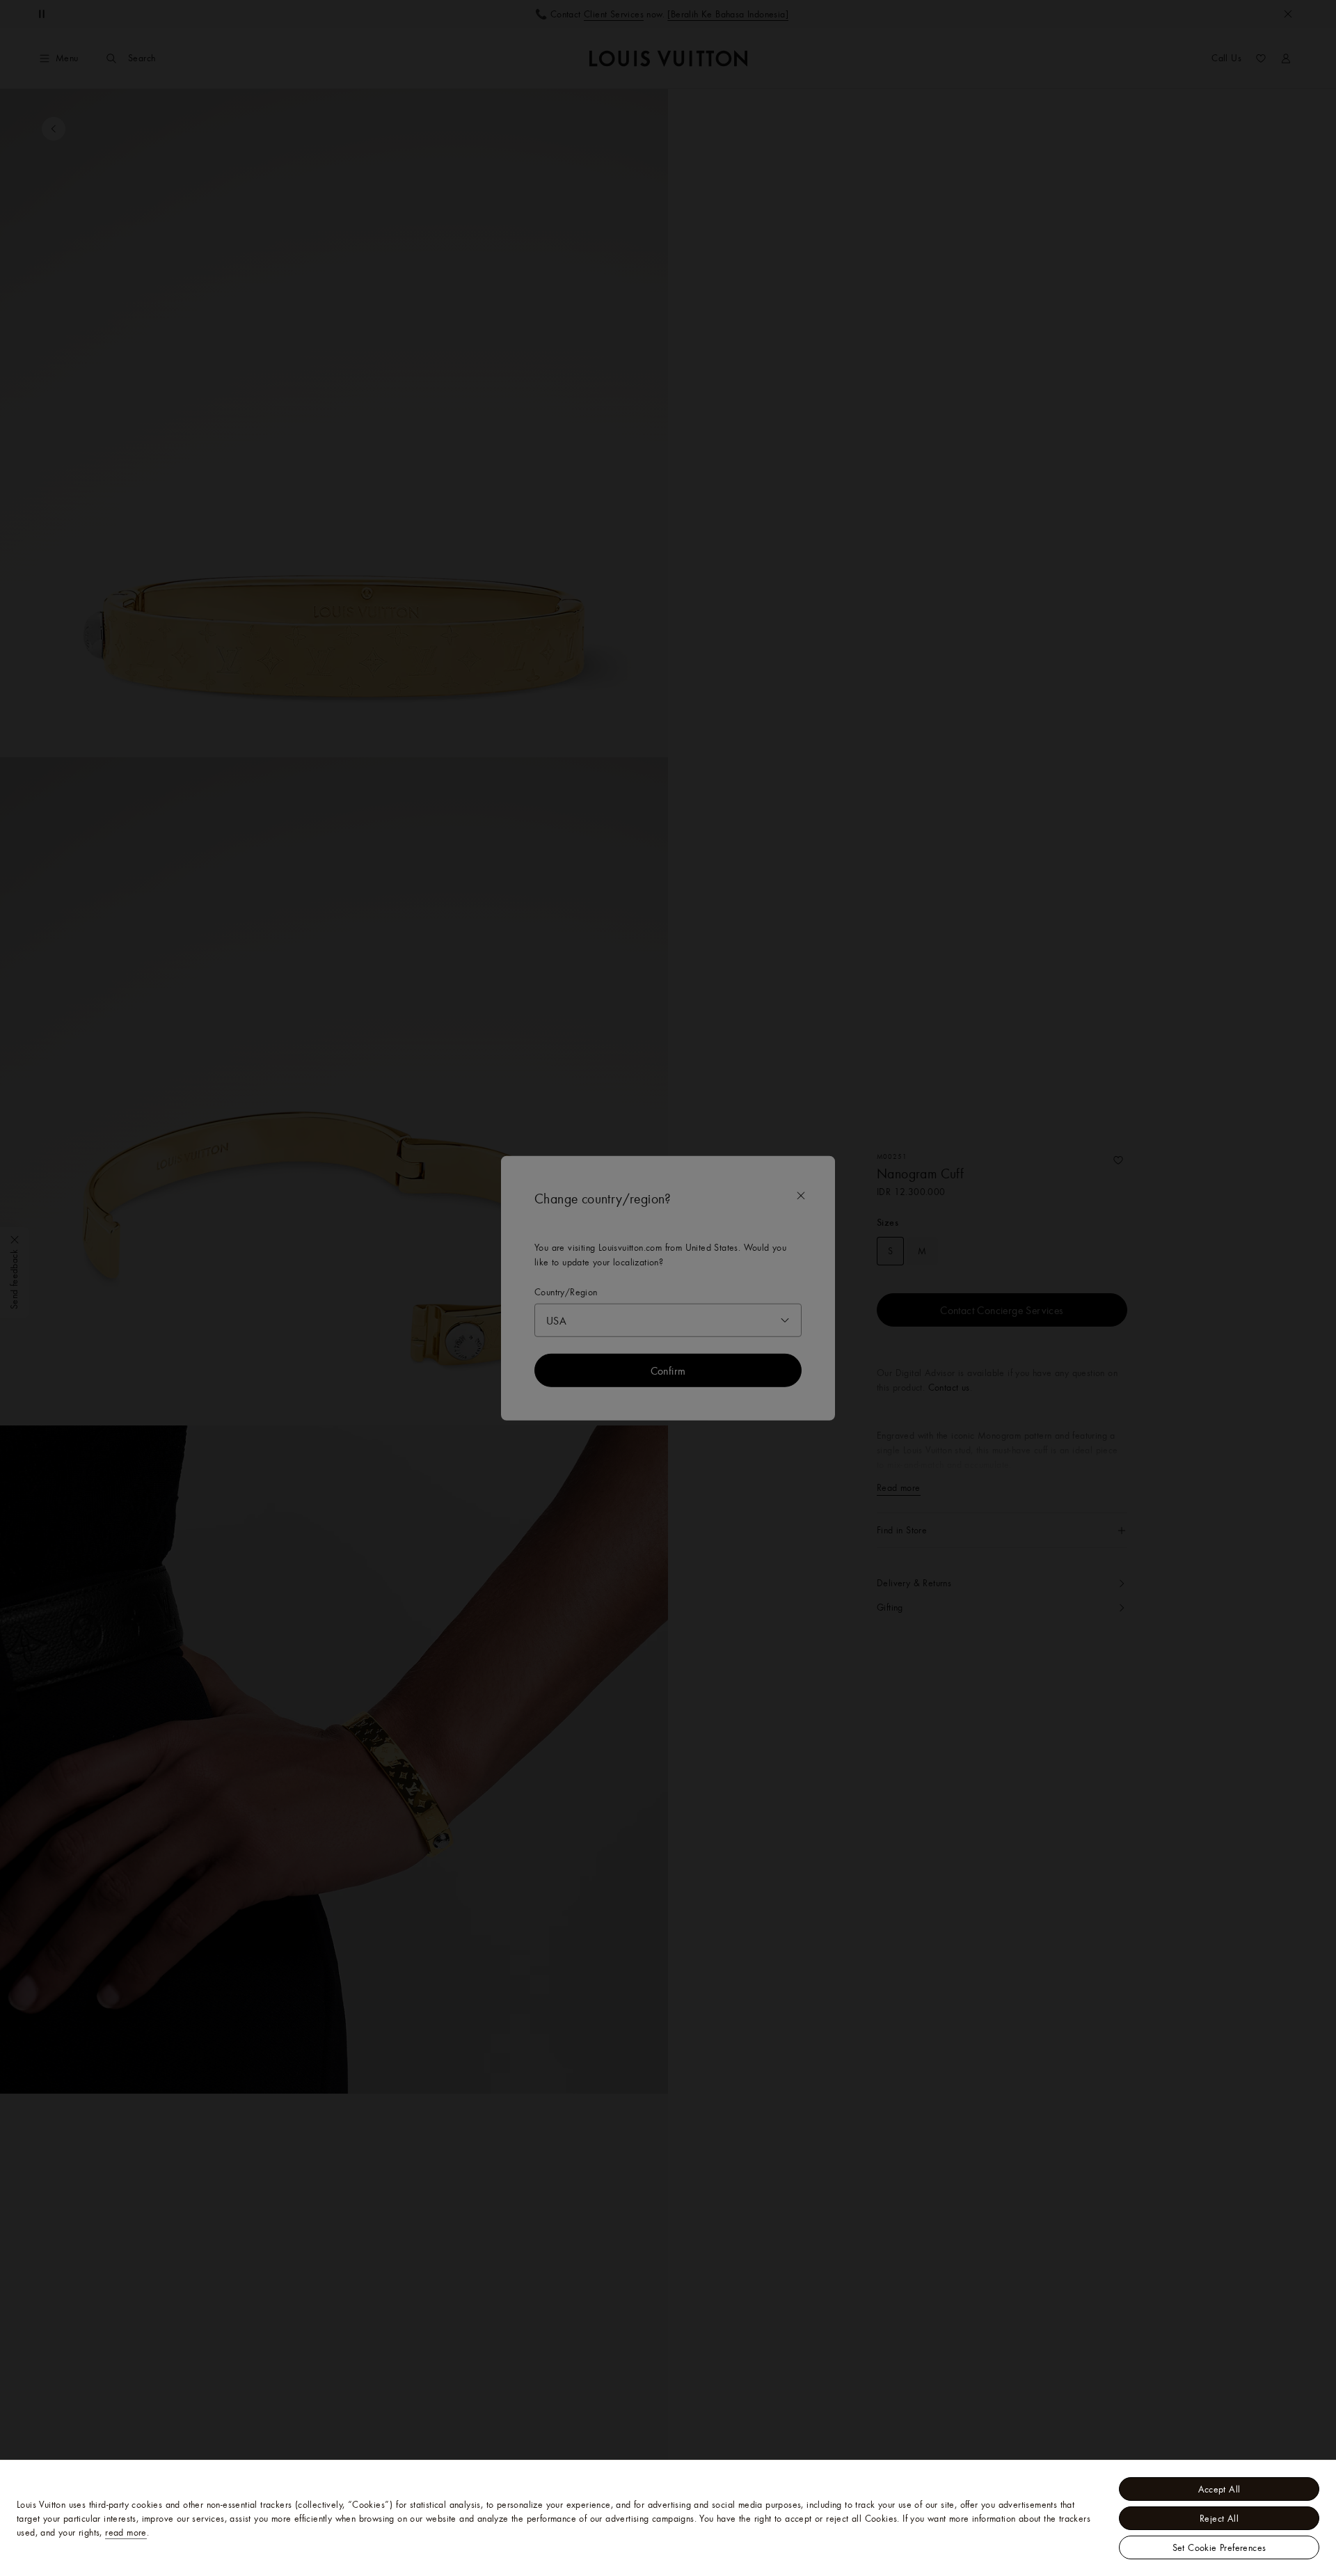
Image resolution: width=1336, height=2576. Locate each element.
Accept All (1219, 2489)
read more (126, 2532)
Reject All (1219, 2518)
